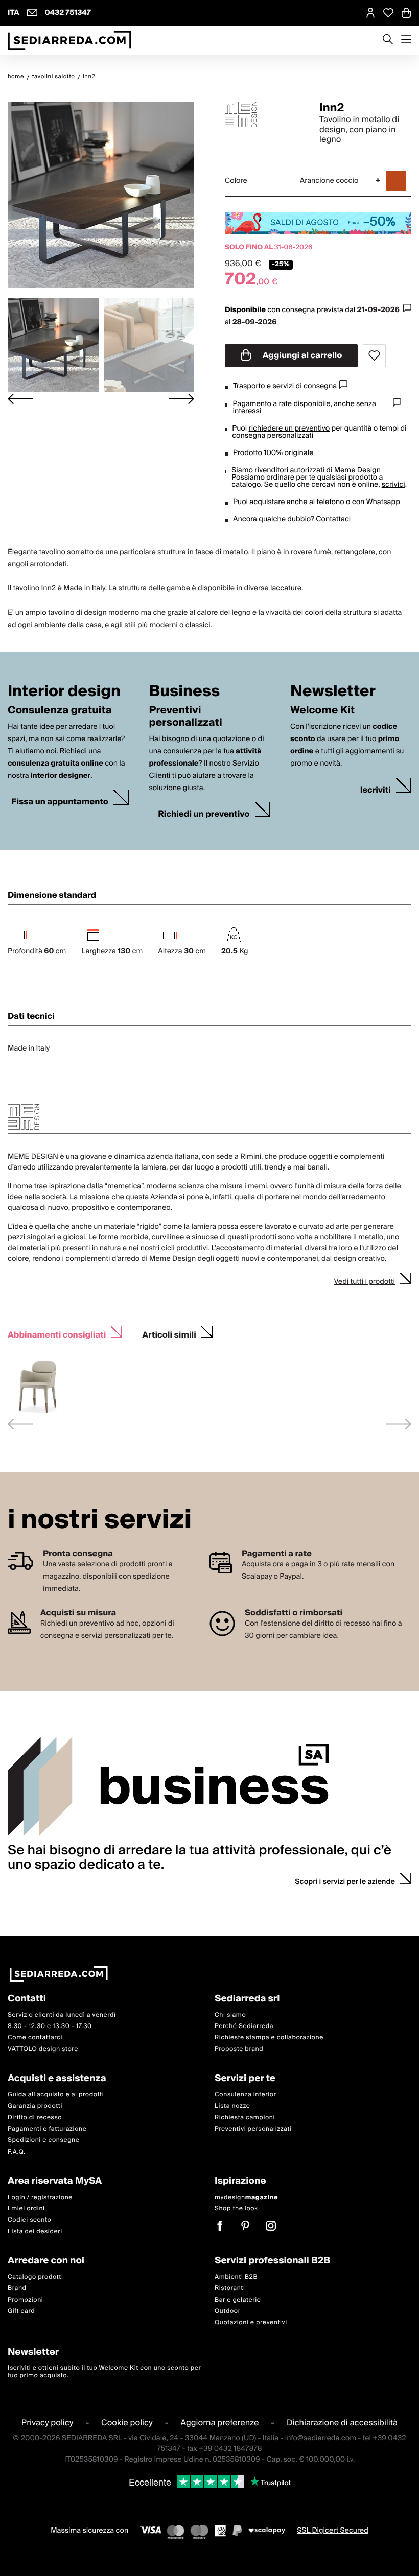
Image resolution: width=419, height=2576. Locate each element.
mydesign (246, 2197)
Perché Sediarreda (244, 2026)
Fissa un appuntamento (60, 802)
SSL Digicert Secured (333, 2531)
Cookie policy (127, 2423)
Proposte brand (239, 2049)
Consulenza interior (246, 2095)
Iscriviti (376, 790)
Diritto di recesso (35, 2117)
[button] (53, 345)
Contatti (27, 1999)
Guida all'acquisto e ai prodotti (56, 2095)
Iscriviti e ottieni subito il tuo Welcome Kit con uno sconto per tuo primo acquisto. (104, 2371)
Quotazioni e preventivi (251, 2322)
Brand (17, 2288)
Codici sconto (29, 2220)
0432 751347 (68, 13)
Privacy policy (48, 2423)
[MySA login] (370, 13)
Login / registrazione (40, 2197)
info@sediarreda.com (321, 2438)
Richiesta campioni (245, 2117)
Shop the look (236, 2209)
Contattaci (333, 519)
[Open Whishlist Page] (388, 13)
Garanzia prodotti (35, 2106)
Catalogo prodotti (35, 2277)
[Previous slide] (20, 1424)
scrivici (393, 485)
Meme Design (357, 470)
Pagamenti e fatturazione (47, 2129)
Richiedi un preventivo (204, 814)
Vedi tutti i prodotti (364, 1282)
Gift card (21, 2311)
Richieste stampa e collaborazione (269, 2037)
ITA (14, 13)
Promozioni (25, 2300)
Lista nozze (232, 2106)
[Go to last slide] (20, 399)
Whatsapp (383, 502)
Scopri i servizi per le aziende (345, 1882)
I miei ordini (26, 2209)
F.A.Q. (17, 2152)
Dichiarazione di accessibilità (342, 2423)
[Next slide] (181, 399)
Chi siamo (230, 2014)
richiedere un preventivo (289, 428)
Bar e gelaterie (238, 2300)
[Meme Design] (263, 114)
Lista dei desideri (35, 2232)
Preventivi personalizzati (253, 2129)
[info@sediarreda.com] (32, 13)
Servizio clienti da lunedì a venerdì (62, 2014)
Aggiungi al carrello (302, 355)
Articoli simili (169, 1334)
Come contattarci (35, 2037)
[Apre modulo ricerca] (388, 40)
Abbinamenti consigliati (57, 1334)
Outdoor (228, 2311)
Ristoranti (230, 2288)
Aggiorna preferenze (219, 2423)
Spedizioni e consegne (44, 2140)
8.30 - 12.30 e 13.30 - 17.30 (50, 2026)
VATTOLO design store (43, 2049)
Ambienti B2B (236, 2277)
